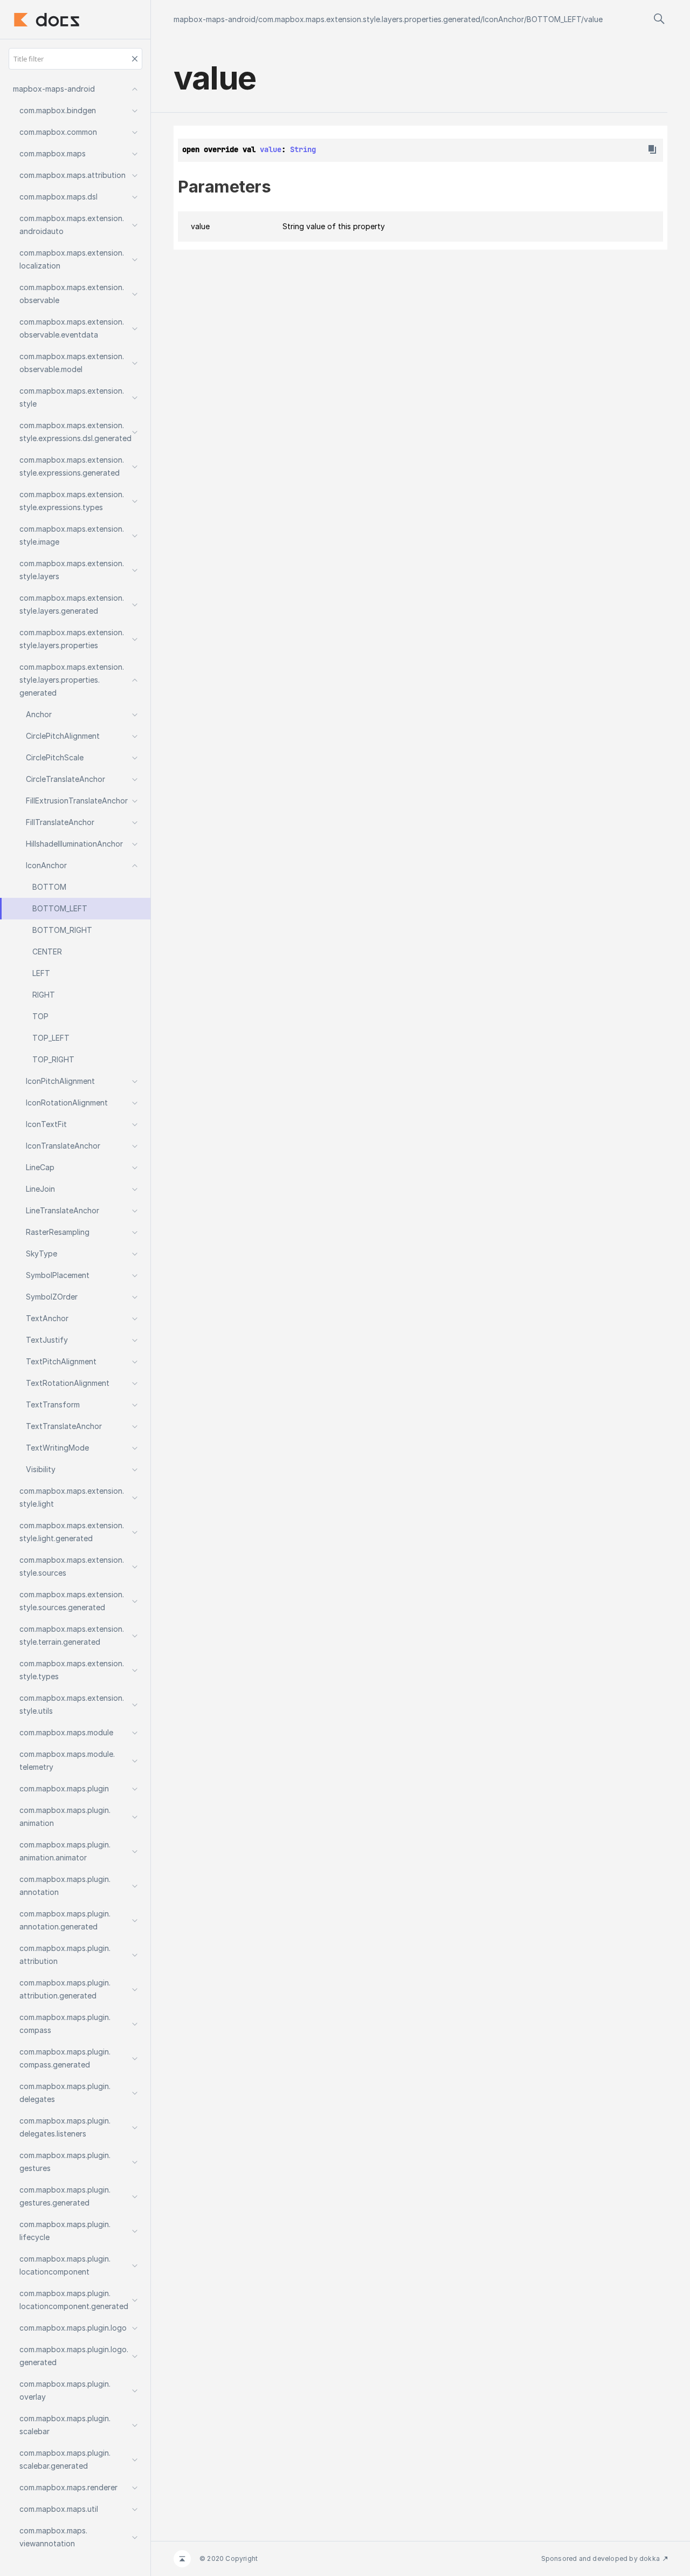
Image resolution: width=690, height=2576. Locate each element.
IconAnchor (503, 19)
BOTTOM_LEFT (554, 19)
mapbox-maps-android (215, 19)
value (593, 19)
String (303, 149)
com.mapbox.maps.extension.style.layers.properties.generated (369, 19)
